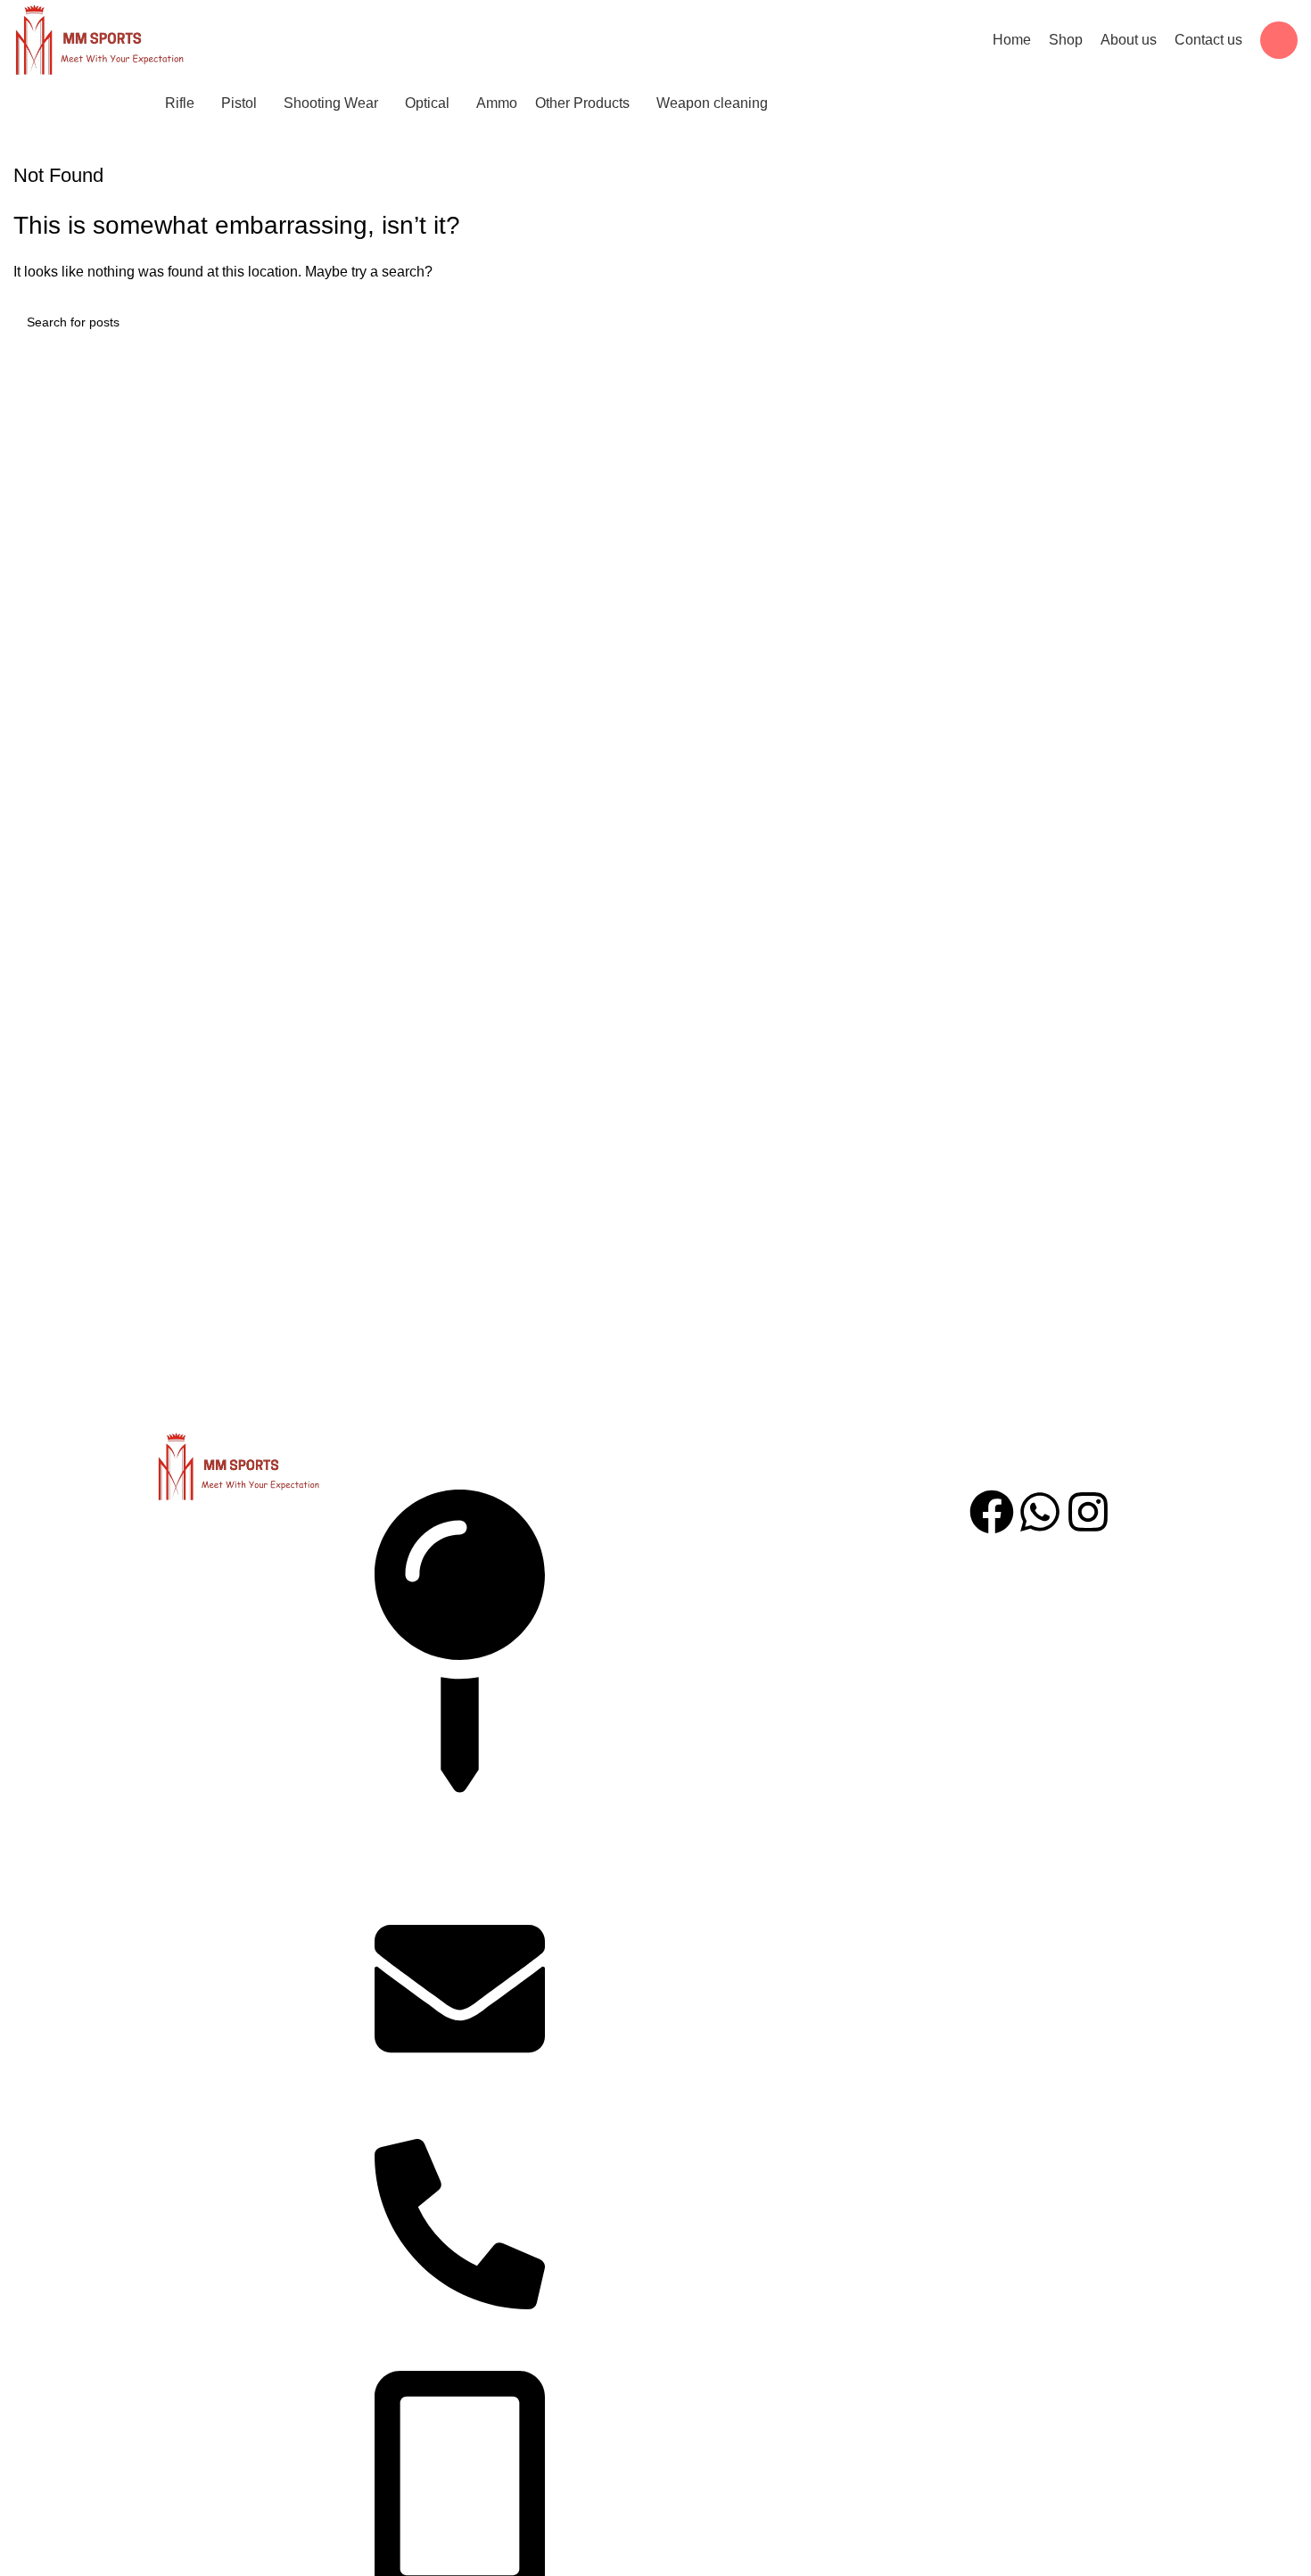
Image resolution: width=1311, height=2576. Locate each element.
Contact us (614, 1592)
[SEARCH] (1277, 322)
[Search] (1279, 40)
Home (600, 1510)
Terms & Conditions (846, 1510)
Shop (598, 1633)
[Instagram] (1088, 1512)
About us (609, 1551)
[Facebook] (992, 1512)
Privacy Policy (829, 1551)
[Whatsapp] (1040, 1512)
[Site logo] (99, 40)
